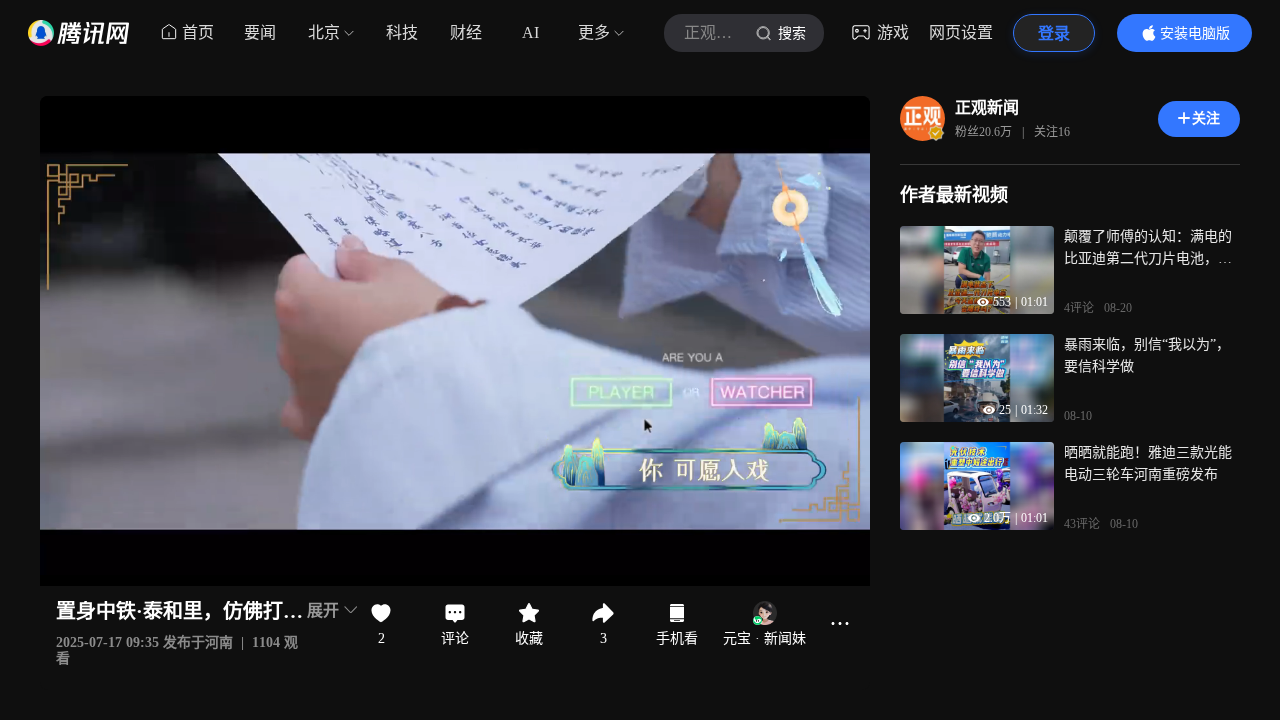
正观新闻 (987, 107)
